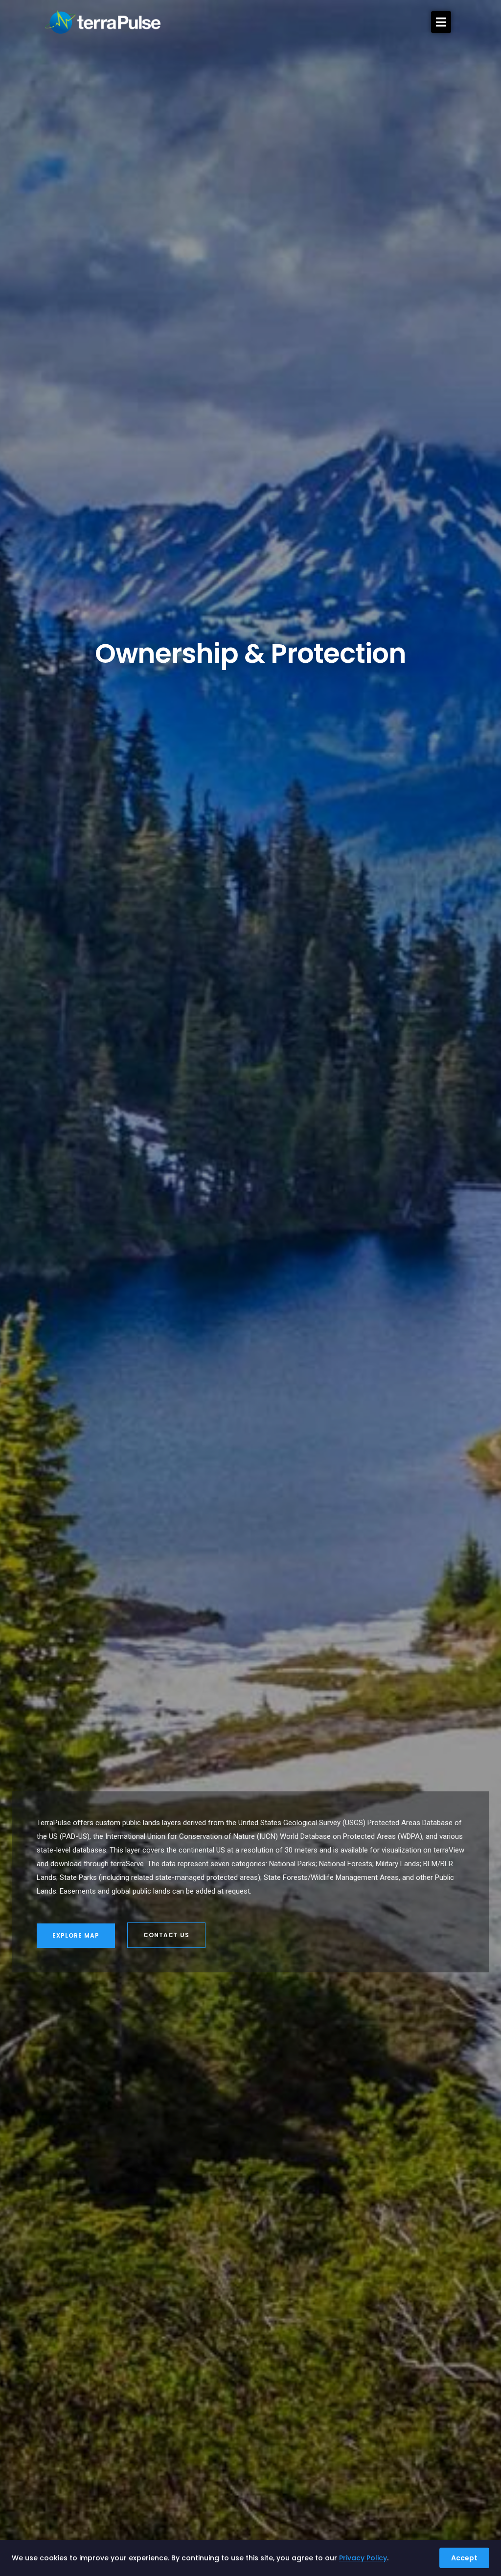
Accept (464, 2558)
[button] (441, 22)
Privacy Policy (363, 2558)
